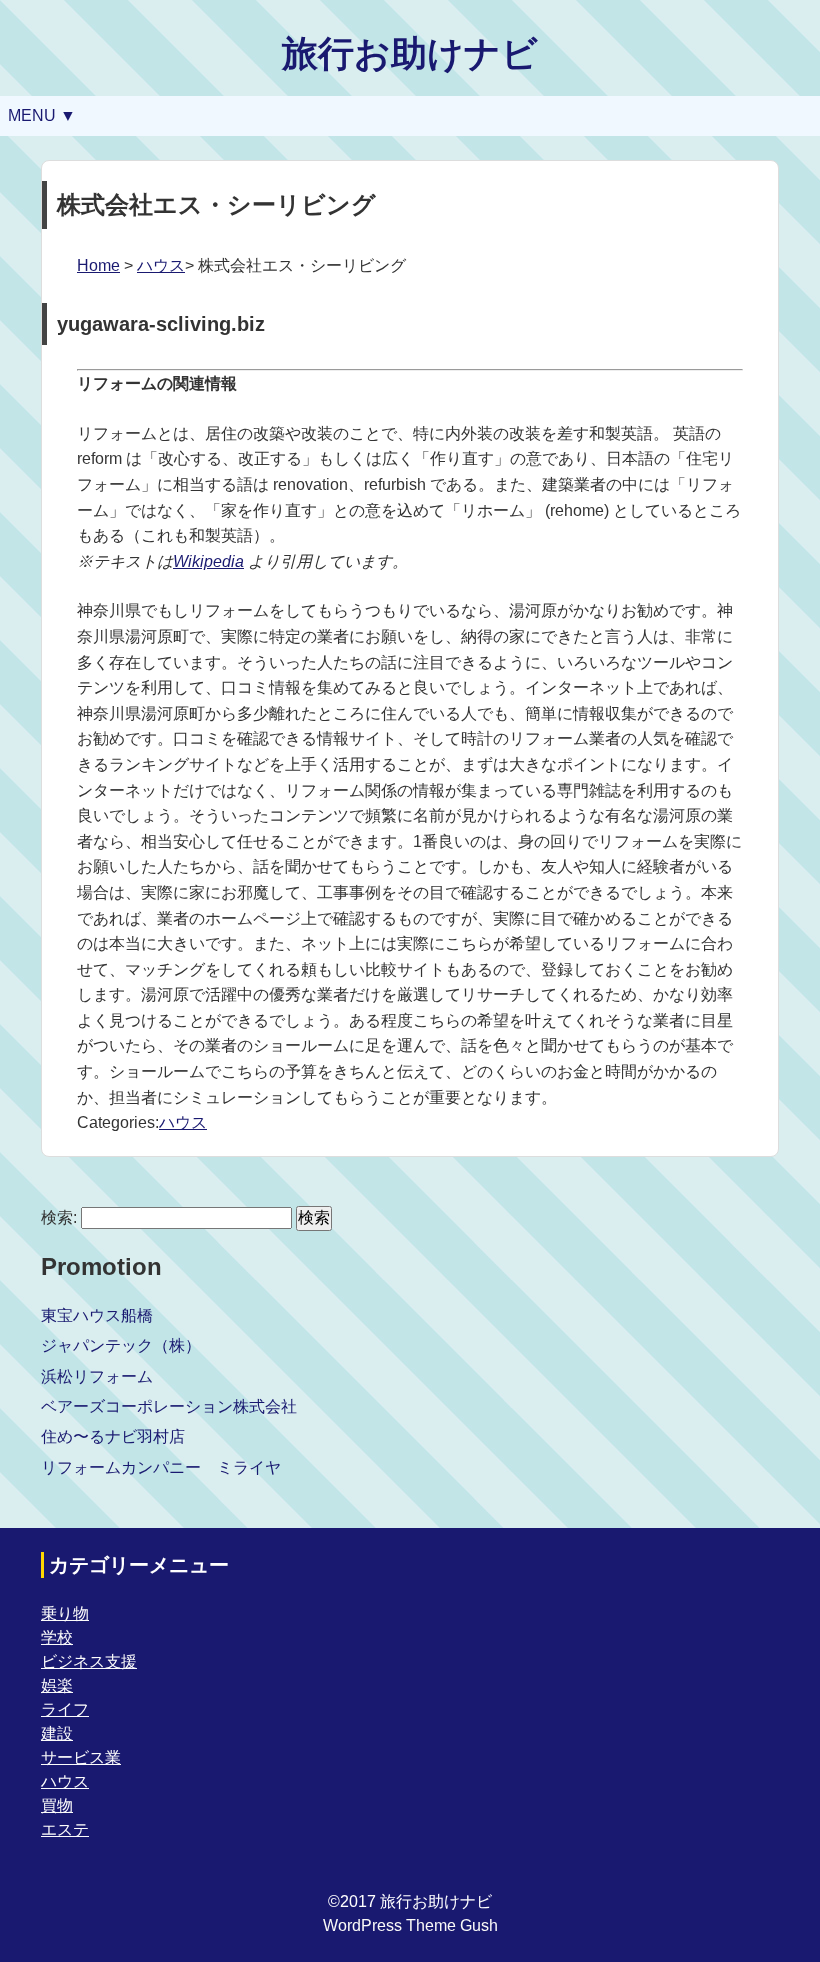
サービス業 (81, 1757)
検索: (59, 1217)
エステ (65, 1829)
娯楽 (57, 1685)
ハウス (161, 265)
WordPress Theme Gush (410, 1925)
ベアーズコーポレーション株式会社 (169, 1406)
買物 (57, 1805)
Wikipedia (208, 561)
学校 (57, 1637)
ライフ (65, 1709)
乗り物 (65, 1613)
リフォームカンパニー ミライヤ (161, 1467)
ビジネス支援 (89, 1661)
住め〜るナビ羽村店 (113, 1436)
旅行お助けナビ (410, 53)
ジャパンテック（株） (121, 1345)
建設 (57, 1733)
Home (98, 265)
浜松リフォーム (97, 1376)
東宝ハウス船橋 (97, 1315)
